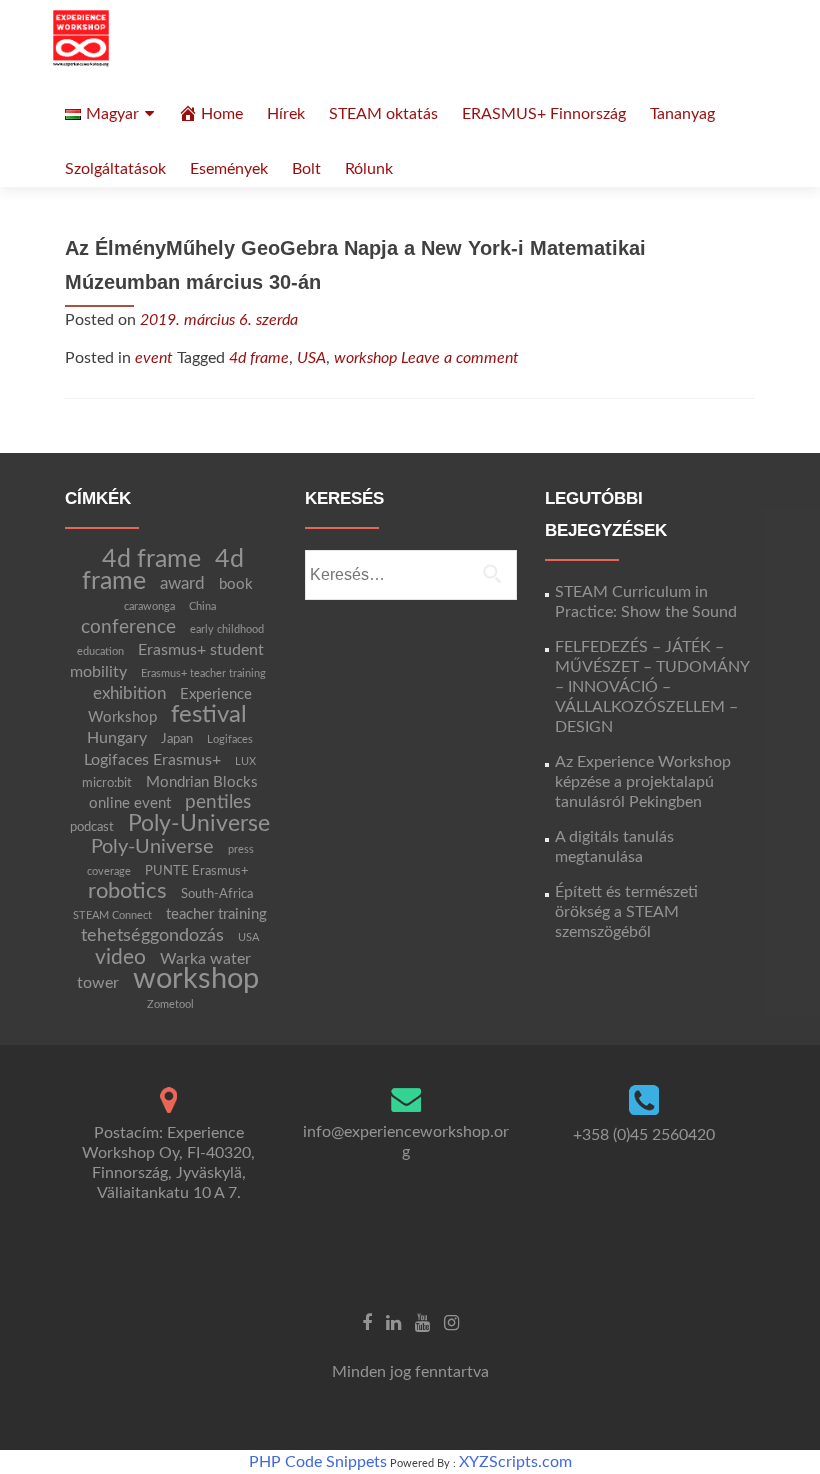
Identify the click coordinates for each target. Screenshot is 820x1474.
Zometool (170, 1004)
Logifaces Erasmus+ (152, 760)
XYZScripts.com (515, 1462)
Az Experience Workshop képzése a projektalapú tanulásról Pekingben (643, 782)
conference (128, 627)
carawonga (149, 606)
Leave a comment (460, 358)
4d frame (259, 358)
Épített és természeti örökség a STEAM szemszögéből (626, 912)
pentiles (218, 802)
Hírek (286, 114)
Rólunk (369, 169)
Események (229, 169)
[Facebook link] (367, 1323)
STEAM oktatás (383, 114)
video (120, 957)
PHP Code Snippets (318, 1462)
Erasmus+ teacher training (203, 673)
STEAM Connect (112, 915)
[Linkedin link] (393, 1323)
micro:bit (107, 783)
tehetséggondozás (152, 935)
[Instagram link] (451, 1323)
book (236, 584)
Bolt (306, 169)
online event (130, 803)
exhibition (129, 693)
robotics (127, 891)
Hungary (117, 738)
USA (311, 358)
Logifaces (230, 739)
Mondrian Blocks (202, 782)
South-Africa (217, 894)
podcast (92, 827)
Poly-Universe (199, 824)
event (154, 358)
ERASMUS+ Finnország (544, 114)
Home (222, 114)
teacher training (216, 914)
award (182, 583)
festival (209, 715)
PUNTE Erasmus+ (197, 871)
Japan (177, 739)
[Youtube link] (422, 1323)
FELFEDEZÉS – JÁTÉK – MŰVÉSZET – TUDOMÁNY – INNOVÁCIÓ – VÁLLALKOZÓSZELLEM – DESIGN (652, 687)
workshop (365, 358)
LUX (245, 761)
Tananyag (682, 114)
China (202, 606)
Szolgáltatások (115, 169)
